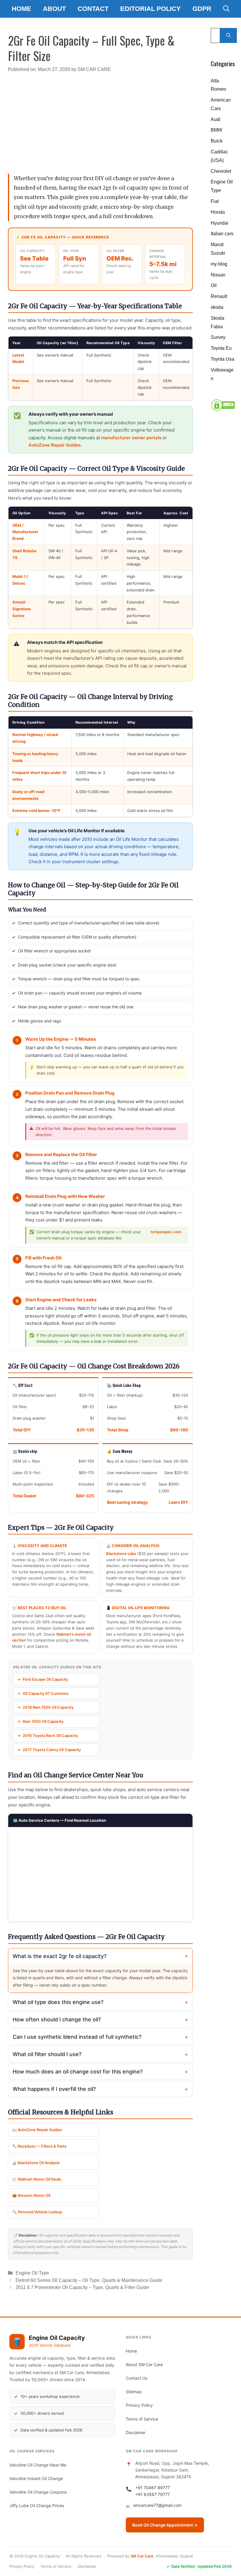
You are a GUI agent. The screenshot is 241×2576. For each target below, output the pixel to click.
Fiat (215, 201)
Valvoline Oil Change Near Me (38, 2465)
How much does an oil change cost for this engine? (100, 2072)
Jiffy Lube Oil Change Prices (37, 2505)
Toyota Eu (221, 348)
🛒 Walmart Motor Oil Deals (37, 2179)
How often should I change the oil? (100, 2020)
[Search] (229, 35)
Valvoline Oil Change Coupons (38, 2492)
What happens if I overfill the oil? (100, 2089)
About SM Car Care (144, 2364)
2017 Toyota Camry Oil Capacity (52, 1750)
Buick (217, 141)
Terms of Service (142, 2419)
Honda (218, 212)
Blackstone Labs (121, 1554)
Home (21, 9)
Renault (219, 296)
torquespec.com (166, 1232)
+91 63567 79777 (153, 2494)
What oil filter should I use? (100, 2054)
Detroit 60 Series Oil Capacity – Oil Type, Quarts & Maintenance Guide (89, 2280)
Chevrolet (221, 171)
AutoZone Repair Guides (55, 445)
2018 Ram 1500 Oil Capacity (48, 1707)
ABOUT (54, 9)
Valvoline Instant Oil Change (36, 2478)
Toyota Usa (222, 359)
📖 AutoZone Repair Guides (37, 2130)
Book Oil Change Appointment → (165, 2525)
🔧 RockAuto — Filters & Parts (39, 2146)
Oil (214, 285)
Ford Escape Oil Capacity (45, 1679)
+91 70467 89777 (153, 2488)
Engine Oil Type (32, 2273)
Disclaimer (136, 2432)
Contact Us (137, 2378)
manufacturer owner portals (131, 438)
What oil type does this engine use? (100, 2002)
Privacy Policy (139, 2405)
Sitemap (134, 2392)
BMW (216, 130)
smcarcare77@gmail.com (157, 2505)
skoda (217, 307)
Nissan (218, 275)
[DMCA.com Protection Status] (223, 410)
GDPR (202, 9)
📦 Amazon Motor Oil (31, 2195)
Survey (218, 337)
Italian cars (222, 234)
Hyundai (220, 223)
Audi (216, 119)
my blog (219, 264)
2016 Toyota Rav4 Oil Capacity (50, 1735)
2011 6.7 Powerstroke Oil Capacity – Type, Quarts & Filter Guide (82, 2287)
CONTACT (93, 9)
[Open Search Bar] (226, 9)
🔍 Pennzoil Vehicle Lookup (37, 2212)
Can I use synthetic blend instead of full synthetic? (100, 2037)
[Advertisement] (101, 120)
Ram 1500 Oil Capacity (43, 1721)
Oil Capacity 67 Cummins (46, 1693)
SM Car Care (142, 2556)
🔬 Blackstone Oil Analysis (36, 2163)
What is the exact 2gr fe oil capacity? (101, 1956)
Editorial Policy (150, 9)
